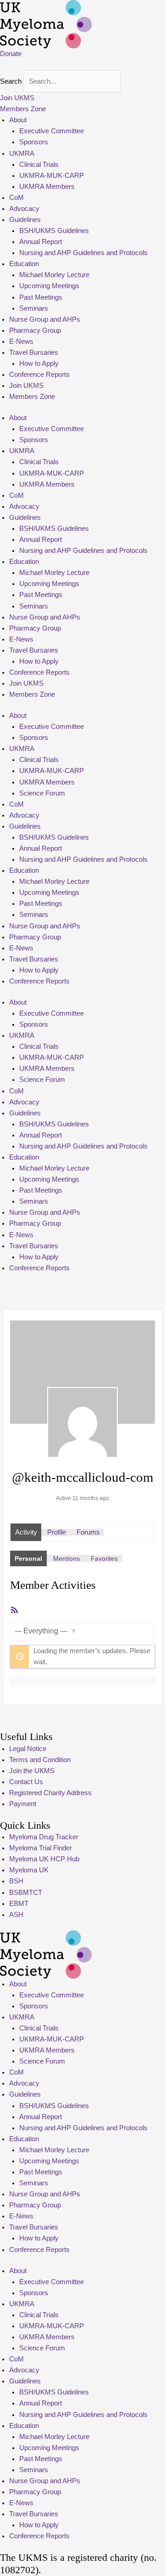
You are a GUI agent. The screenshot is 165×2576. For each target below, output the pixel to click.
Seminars (34, 308)
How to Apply (39, 364)
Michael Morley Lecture (54, 275)
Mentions (66, 1558)
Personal (28, 1558)
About (18, 120)
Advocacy (24, 209)
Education (24, 264)
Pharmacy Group (35, 330)
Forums (88, 1532)
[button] (82, 65)
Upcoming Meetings (49, 286)
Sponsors (34, 142)
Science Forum (42, 793)
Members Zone (32, 397)
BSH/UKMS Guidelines (54, 231)
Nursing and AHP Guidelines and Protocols (83, 253)
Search (11, 81)
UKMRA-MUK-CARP (52, 176)
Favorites (104, 1558)
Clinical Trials (39, 165)
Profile (57, 1532)
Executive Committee (52, 131)
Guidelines (25, 220)
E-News (21, 341)
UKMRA (22, 154)
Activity (26, 1532)
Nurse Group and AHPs (45, 319)
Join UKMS (26, 386)
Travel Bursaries (34, 353)
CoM (16, 198)
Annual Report (41, 242)
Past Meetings (41, 297)
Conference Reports (39, 375)
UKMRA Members (47, 187)
